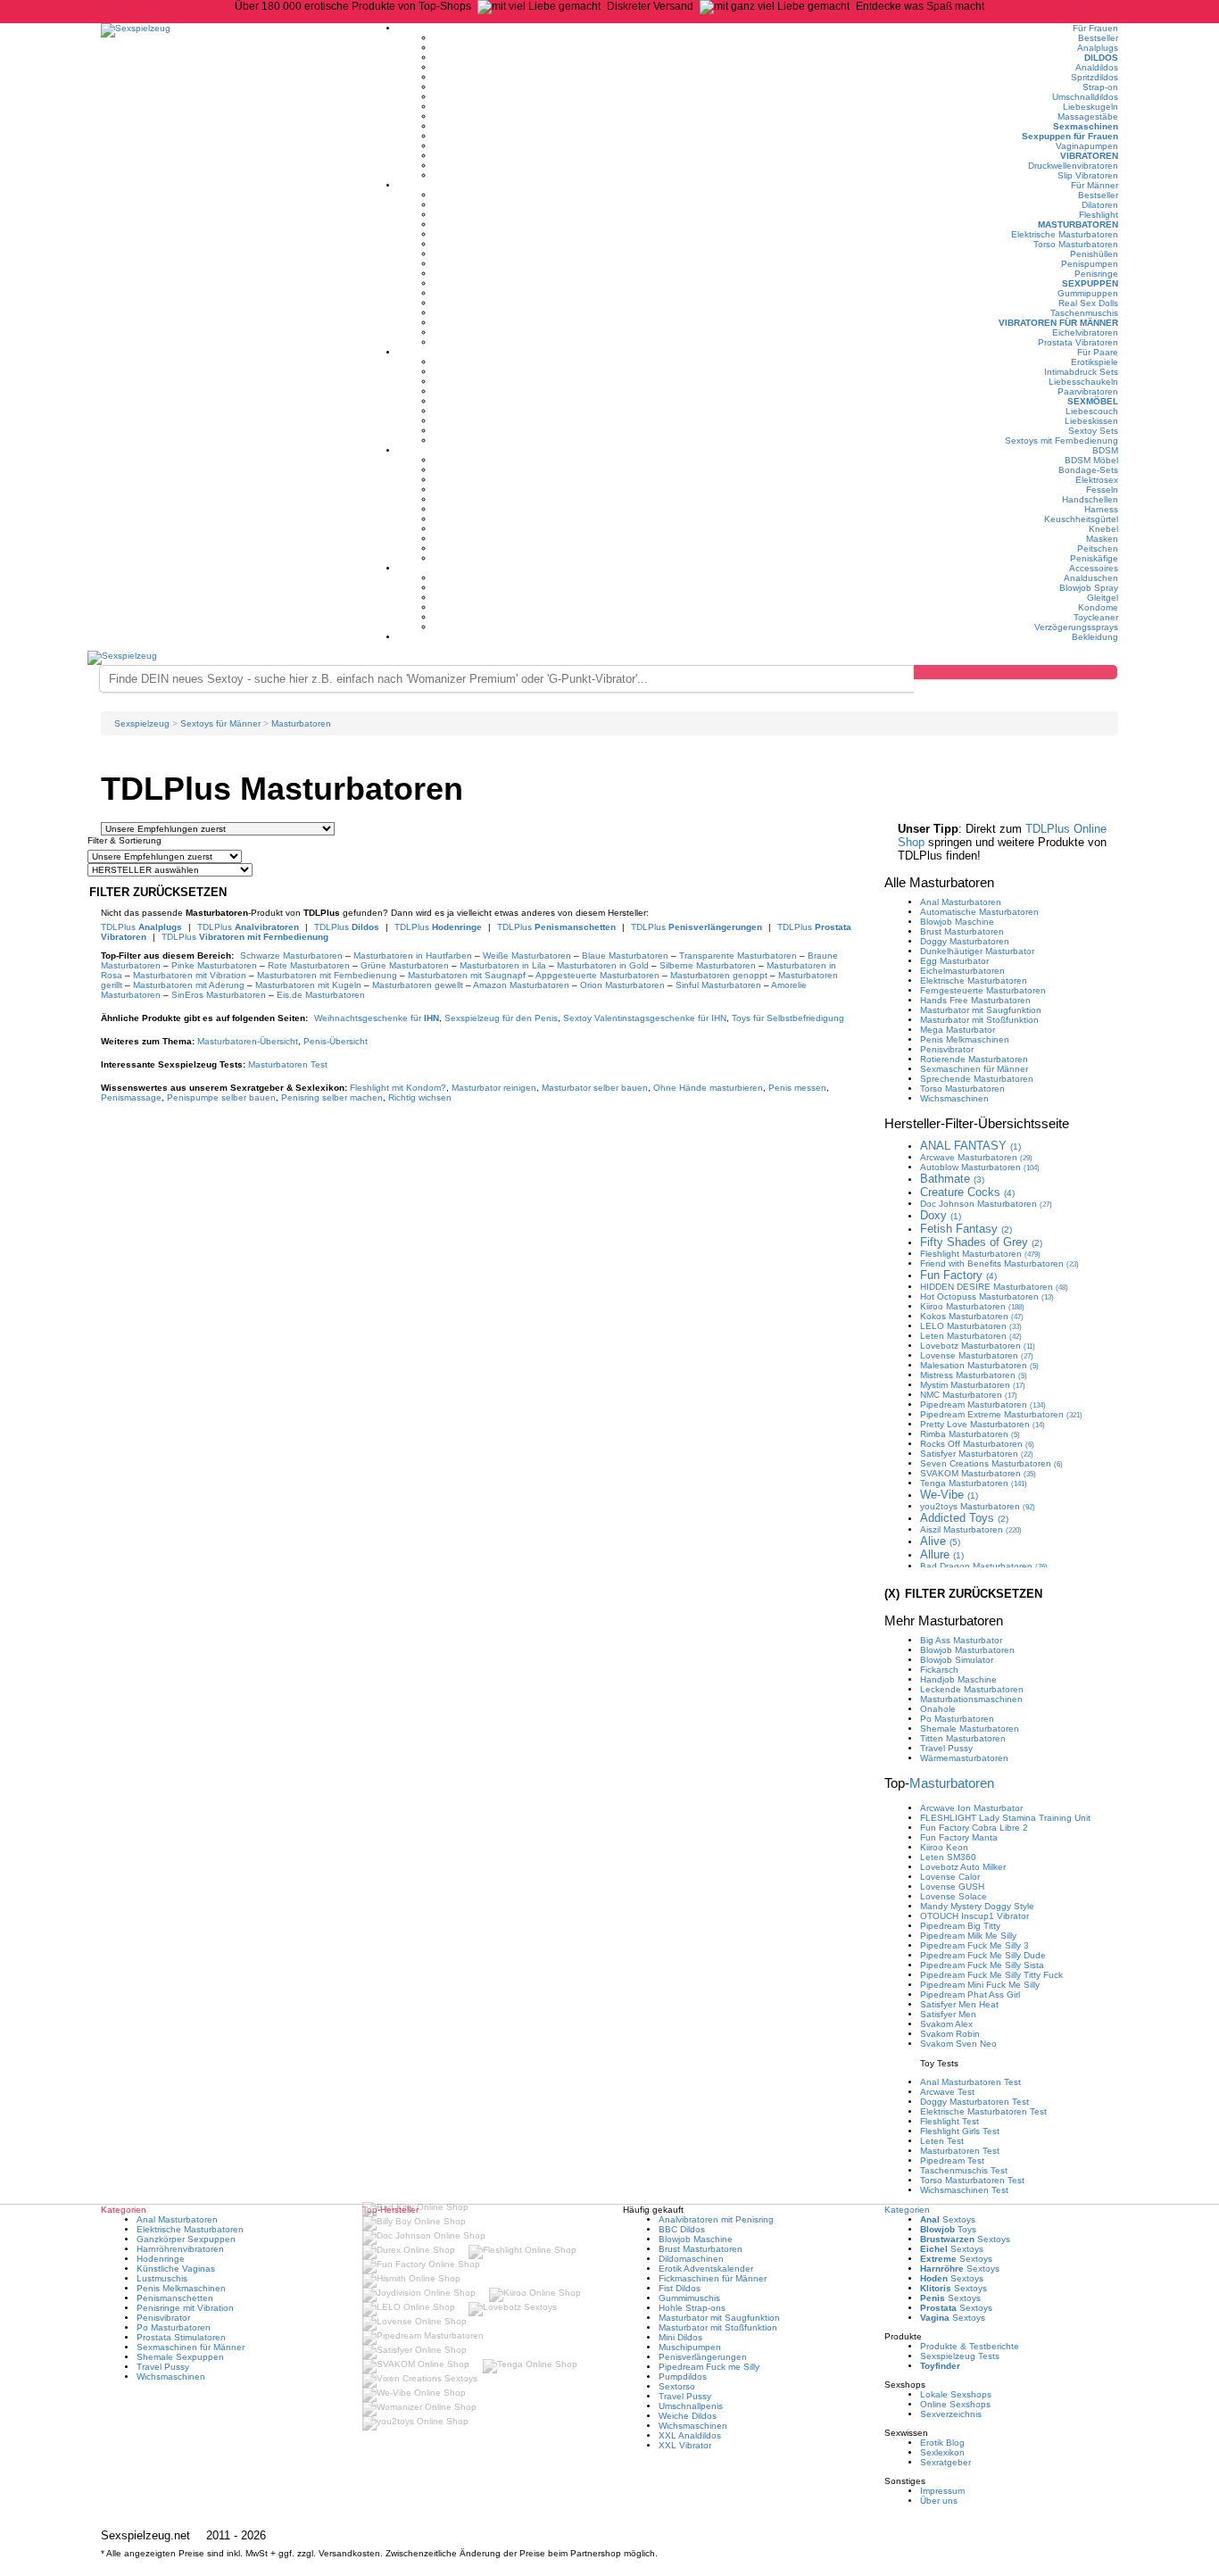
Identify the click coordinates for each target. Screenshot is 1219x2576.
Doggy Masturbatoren (965, 941)
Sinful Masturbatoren (718, 985)
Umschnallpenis (691, 2406)
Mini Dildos (680, 2337)
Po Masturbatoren (957, 1719)
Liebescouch (1092, 411)
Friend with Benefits (999, 1263)
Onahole (938, 1709)
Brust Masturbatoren (962, 931)
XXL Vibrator (685, 2445)
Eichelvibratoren (1085, 332)
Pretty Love (983, 1424)
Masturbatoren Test (288, 1064)
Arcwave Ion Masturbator (971, 1808)
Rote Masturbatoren (309, 965)
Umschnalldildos (1085, 97)
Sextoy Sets (1093, 431)
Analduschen (1091, 578)
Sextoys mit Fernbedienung (1061, 440)
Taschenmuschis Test (964, 2170)
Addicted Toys (964, 1518)
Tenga (974, 1483)
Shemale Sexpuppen (180, 2357)
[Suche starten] (1016, 672)
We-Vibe (949, 1495)
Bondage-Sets (1088, 470)
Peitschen (1098, 548)
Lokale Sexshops (956, 2394)
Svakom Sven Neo (958, 2044)
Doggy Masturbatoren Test (974, 2102)
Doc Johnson (986, 1204)
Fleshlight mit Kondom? (398, 1088)
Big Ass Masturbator (961, 1640)
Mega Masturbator (958, 1030)
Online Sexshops (955, 2404)
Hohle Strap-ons (692, 2308)
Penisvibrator (947, 1049)
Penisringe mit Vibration (185, 2308)
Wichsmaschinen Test (964, 2190)
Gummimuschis (689, 2298)
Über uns (939, 2501)
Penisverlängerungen (703, 2357)
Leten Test (942, 2141)
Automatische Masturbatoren (979, 912)
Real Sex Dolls (1088, 303)
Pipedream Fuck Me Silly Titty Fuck (991, 1975)
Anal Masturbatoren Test (970, 2082)
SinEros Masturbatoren (219, 995)
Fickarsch (939, 1670)
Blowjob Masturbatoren (967, 1650)
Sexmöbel (1093, 401)
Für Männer (1095, 185)
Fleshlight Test (949, 2121)
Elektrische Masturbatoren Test (983, 2111)
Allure (942, 1554)
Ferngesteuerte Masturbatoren (983, 990)
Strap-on (1100, 87)
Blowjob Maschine (957, 922)
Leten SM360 (948, 1857)
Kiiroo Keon (944, 1847)
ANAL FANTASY (970, 1146)
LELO (971, 1326)
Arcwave (976, 1157)
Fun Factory (958, 1275)
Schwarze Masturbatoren (291, 956)
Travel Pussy (946, 1748)
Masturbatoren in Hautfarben (413, 956)
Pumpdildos (683, 2377)
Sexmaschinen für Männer (974, 1069)
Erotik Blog (942, 2443)
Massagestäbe (1088, 116)
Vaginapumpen (1087, 146)
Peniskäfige (1094, 558)
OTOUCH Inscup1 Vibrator (974, 1916)
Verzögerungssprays (1076, 627)
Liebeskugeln (1090, 107)
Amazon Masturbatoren (521, 985)
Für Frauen (1095, 28)
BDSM (1105, 450)
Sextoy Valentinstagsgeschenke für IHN (645, 1018)
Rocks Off (977, 1444)
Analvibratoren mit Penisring (716, 2219)
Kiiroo (972, 1306)
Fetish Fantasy (966, 1229)
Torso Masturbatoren (1076, 244)
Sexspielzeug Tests (960, 2356)
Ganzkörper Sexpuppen (186, 2239)
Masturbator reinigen (494, 1088)
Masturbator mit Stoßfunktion (979, 1020)
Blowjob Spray (1089, 588)
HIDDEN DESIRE (994, 1287)
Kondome (1098, 607)
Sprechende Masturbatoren (977, 1079)
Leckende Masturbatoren (972, 1689)
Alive (940, 1541)
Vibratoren (1089, 156)
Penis (336, 1041)
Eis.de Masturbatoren (321, 995)
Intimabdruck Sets (1081, 372)
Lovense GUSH (952, 1886)
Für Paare (1098, 352)
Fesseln (1102, 490)
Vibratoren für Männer (1058, 323)
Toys (948, 2229)
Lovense (977, 1355)
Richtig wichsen (420, 1097)
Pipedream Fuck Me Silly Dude (983, 1955)
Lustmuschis (162, 2278)
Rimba (970, 1434)
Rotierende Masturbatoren (974, 1059)
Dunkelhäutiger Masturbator (977, 951)
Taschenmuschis (1084, 313)
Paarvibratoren (1088, 391)
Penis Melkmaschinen (965, 1039)
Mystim (973, 1385)
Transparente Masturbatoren (738, 956)
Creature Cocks (967, 1192)
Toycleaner (1096, 617)
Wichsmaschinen (954, 1098)
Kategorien (907, 2210)
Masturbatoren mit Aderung (189, 985)
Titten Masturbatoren (963, 1738)
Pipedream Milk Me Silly (968, 1936)
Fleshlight (1099, 215)
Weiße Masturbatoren (527, 956)
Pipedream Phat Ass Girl (970, 1994)
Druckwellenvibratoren (1073, 166)
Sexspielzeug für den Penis (501, 1018)
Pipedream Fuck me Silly (709, 2367)
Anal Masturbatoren (961, 902)
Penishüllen (1094, 254)
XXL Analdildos (690, 2435)
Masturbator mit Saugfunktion (981, 1010)
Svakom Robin (950, 2034)
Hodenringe (161, 2259)
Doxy (941, 1215)
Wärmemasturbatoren (964, 1758)
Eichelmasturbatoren (962, 971)
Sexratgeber (945, 2462)
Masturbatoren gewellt (418, 985)
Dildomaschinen (691, 2259)
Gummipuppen (1088, 293)
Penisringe (1096, 274)
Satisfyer (977, 1454)
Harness (1101, 509)
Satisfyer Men (948, 2014)
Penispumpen (1090, 264)
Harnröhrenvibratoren (180, 2249)
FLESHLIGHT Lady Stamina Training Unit (1005, 1818)
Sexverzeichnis (951, 2414)
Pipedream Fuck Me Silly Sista (982, 1965)
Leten (971, 1336)
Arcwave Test (947, 2092)
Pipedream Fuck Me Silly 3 (974, 1945)
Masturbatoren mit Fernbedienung (327, 975)
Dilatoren (1100, 205)
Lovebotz (978, 1346)
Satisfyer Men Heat (959, 2004)
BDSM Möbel (1091, 460)
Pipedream (983, 1404)
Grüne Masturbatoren (405, 965)
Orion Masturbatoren (622, 985)
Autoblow (980, 1167)
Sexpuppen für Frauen (1070, 136)
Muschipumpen (690, 2347)
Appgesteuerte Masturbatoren (597, 975)
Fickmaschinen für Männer (713, 2278)
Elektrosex (1097, 480)
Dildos (1101, 58)
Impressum (942, 2491)
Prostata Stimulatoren (181, 2337)
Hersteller (977, 1123)
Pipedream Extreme (1001, 1414)
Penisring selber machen (332, 1097)
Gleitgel (1103, 598)
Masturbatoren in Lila (503, 965)
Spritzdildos (1095, 77)
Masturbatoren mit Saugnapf (467, 975)
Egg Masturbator (954, 961)
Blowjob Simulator (957, 1660)
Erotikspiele (1095, 362)
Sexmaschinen (1086, 126)
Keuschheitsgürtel (1081, 519)
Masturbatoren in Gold (603, 965)
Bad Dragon (984, 1566)
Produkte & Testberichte (970, 2346)
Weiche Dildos (688, 2416)
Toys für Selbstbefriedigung (788, 1018)
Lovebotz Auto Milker (963, 1867)
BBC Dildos (682, 2229)
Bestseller (1098, 38)
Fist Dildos (680, 2288)
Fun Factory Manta (959, 1837)
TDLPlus (141, 927)
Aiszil (971, 1529)
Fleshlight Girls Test (960, 2131)
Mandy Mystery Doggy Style (977, 1906)
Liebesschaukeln (1083, 382)
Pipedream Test (952, 2161)
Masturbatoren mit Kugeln (308, 985)
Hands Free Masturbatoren (975, 1000)
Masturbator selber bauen (595, 1088)
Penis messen (797, 1088)
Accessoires (1094, 568)
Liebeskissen (1091, 421)
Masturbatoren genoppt (719, 975)
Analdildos (1097, 67)
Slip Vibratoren (1088, 175)
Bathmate (952, 1179)
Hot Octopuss (987, 1296)
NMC (969, 1395)
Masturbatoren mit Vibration (190, 975)
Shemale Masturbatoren (970, 1728)
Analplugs (1098, 48)
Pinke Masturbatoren (214, 965)
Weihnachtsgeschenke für (377, 1018)
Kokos (972, 1316)
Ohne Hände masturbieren (708, 1088)
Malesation (979, 1365)
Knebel (1103, 529)
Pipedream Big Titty (960, 1926)
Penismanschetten (175, 2298)
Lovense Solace (954, 1896)
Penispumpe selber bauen (221, 1097)
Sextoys (948, 2219)
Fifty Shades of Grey (981, 1242)
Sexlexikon (942, 2452)
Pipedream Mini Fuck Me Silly (980, 1985)
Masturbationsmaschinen (971, 1699)
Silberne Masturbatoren (708, 965)
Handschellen (1090, 499)
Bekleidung (1095, 637)
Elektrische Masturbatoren (1065, 234)
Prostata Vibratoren (1078, 342)
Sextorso (677, 2386)
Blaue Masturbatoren (625, 956)
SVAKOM (978, 1473)
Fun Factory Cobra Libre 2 (974, 1828)
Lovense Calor (950, 1877)
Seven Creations (991, 1463)
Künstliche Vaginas (176, 2269)
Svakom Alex (946, 2024)
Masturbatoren (1078, 224)
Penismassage (131, 1097)
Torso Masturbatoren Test (972, 2180)
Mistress (974, 1375)
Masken (1102, 539)
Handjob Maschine (958, 1679)
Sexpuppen (1090, 283)
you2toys (978, 1506)
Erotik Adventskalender (706, 2269)
